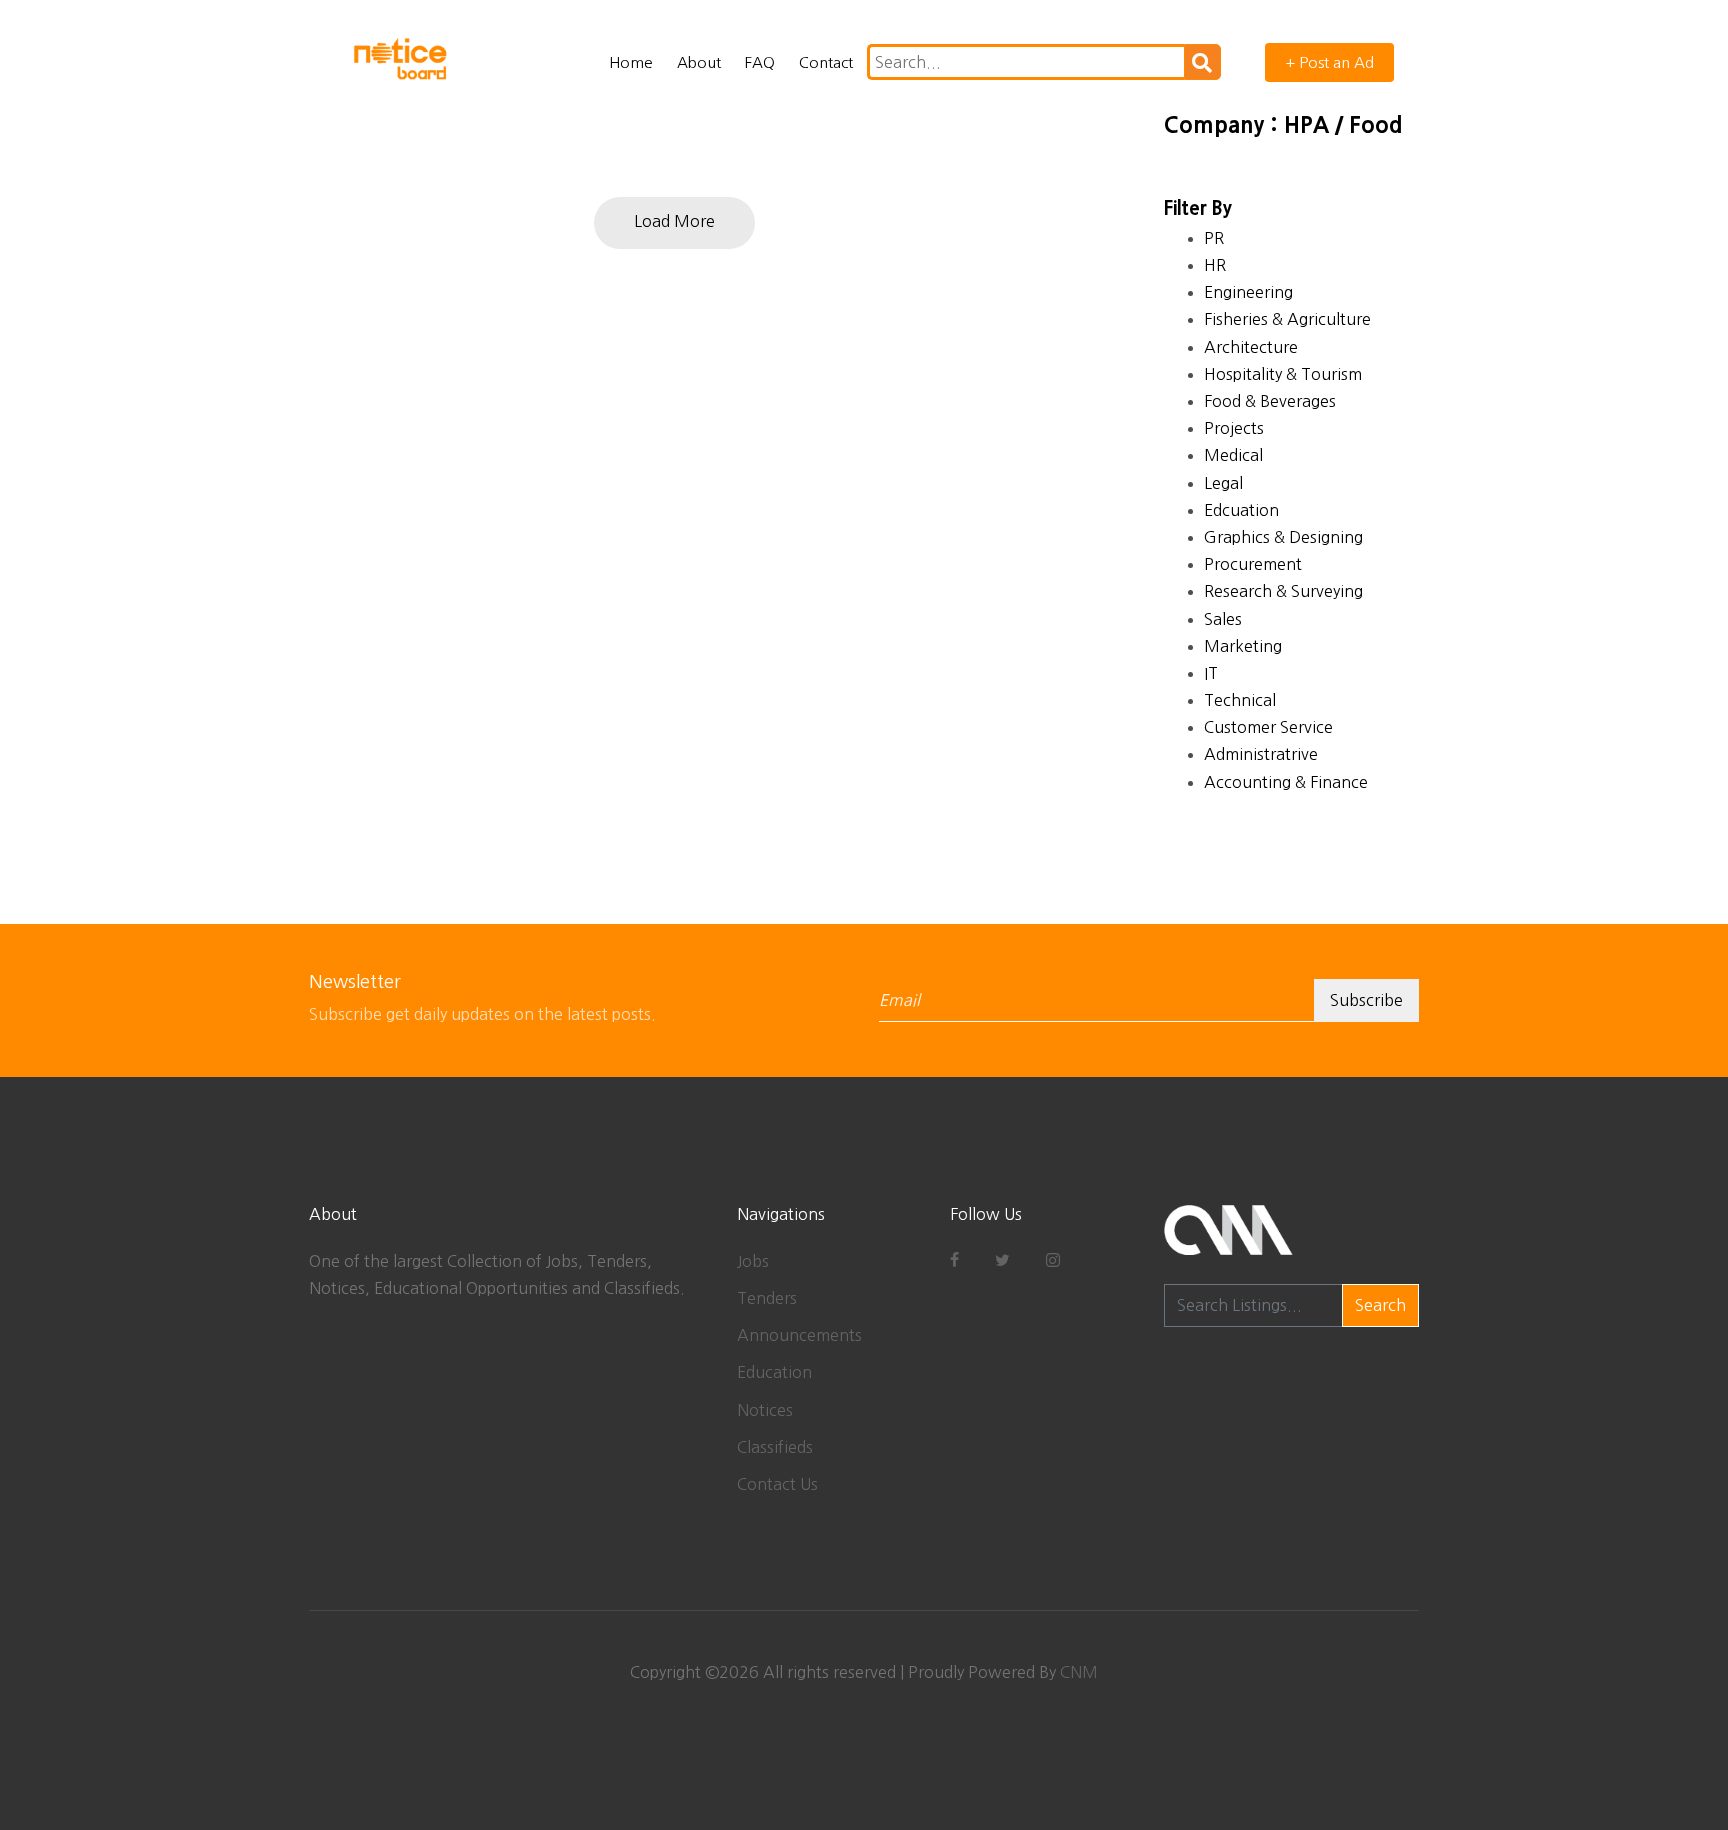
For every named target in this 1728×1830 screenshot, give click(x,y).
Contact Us (777, 1484)
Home (631, 62)
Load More (674, 221)
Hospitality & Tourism (1283, 374)
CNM (1079, 1672)
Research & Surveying (1283, 591)
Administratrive (1261, 754)
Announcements (799, 1335)
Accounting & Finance (1286, 782)
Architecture (1251, 347)
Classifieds (775, 1447)
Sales (1223, 619)
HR (1215, 265)
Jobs (753, 1261)
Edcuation (1241, 510)
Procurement (1253, 564)
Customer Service (1268, 727)
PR (1214, 238)
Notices (765, 1410)
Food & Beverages (1270, 401)
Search (1380, 1305)
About (699, 62)
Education (774, 1372)
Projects (1234, 428)
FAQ (760, 62)
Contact (826, 62)
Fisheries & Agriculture (1287, 319)
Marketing (1243, 646)
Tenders (767, 1298)
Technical (1240, 700)
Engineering (1248, 292)
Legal (1223, 483)
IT (1211, 673)
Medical (1233, 455)
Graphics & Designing (1283, 537)
